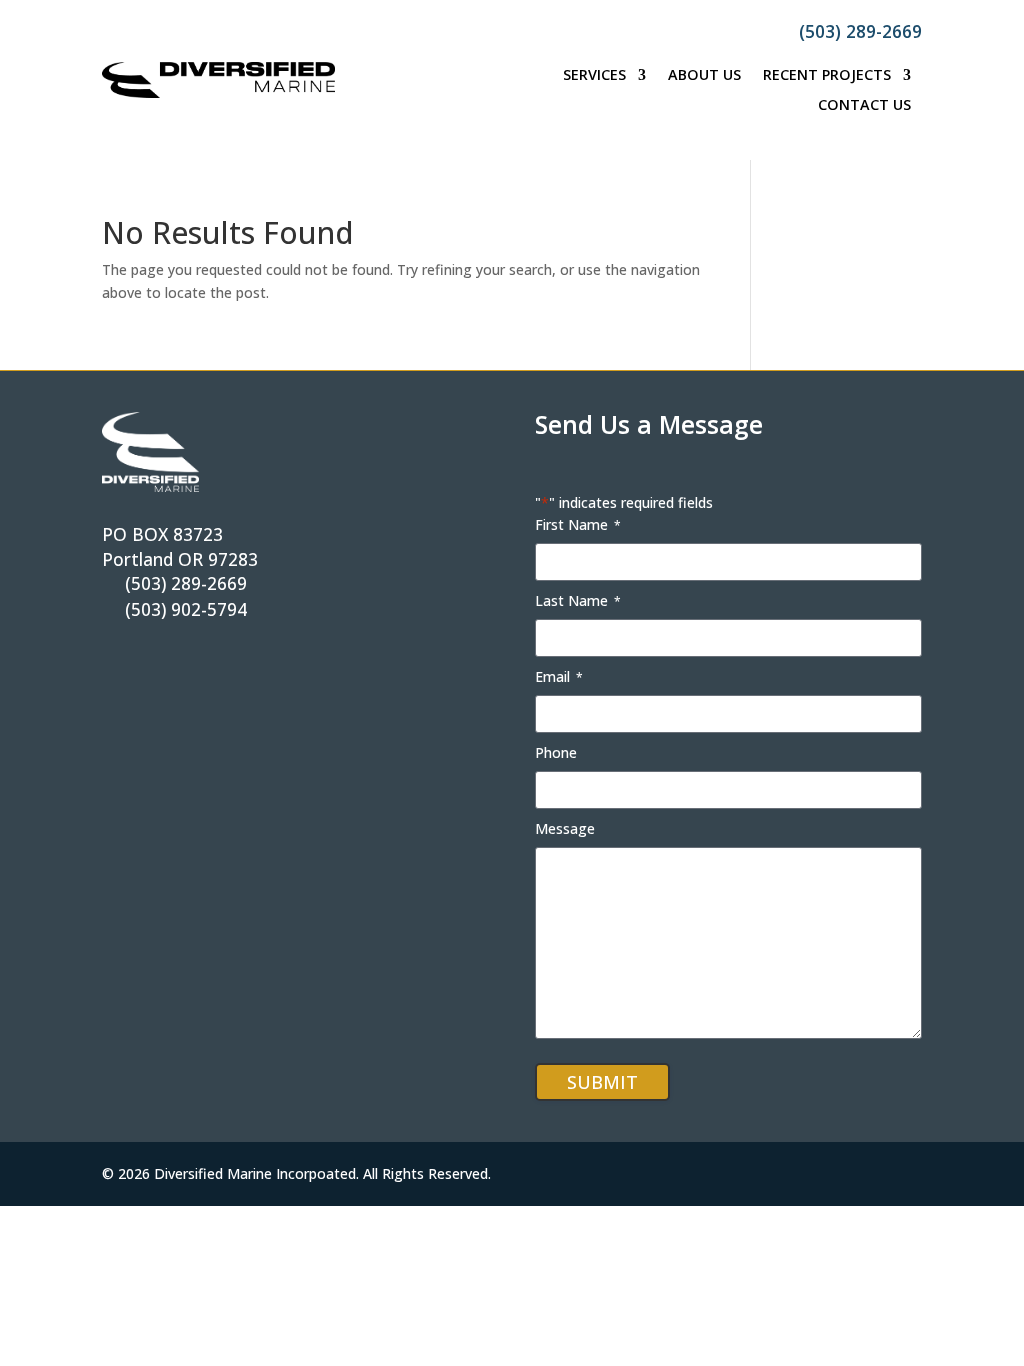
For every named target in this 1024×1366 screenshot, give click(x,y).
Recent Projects (827, 76)
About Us (704, 76)
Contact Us (864, 106)
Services (594, 76)
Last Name (578, 600)
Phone (556, 752)
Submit (602, 1082)
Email (559, 676)
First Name (578, 524)
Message (565, 828)
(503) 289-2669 (860, 31)
